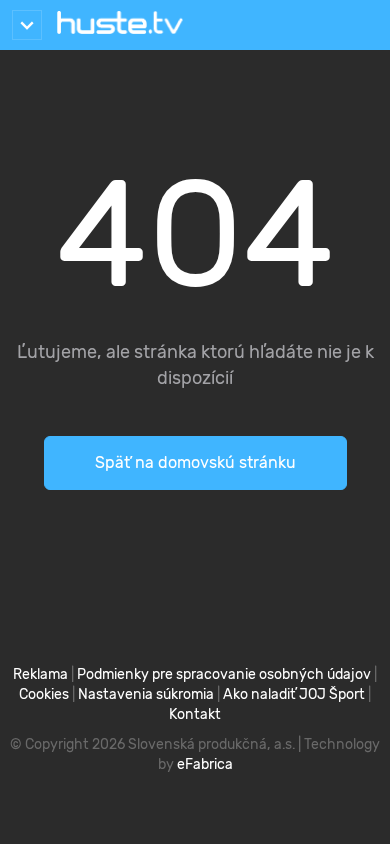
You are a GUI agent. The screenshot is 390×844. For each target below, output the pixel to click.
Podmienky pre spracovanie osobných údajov (224, 674)
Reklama (40, 674)
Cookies (44, 694)
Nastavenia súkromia (146, 694)
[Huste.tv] (120, 25)
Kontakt (195, 714)
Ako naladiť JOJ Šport (294, 694)
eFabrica (205, 764)
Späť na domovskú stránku (195, 462)
